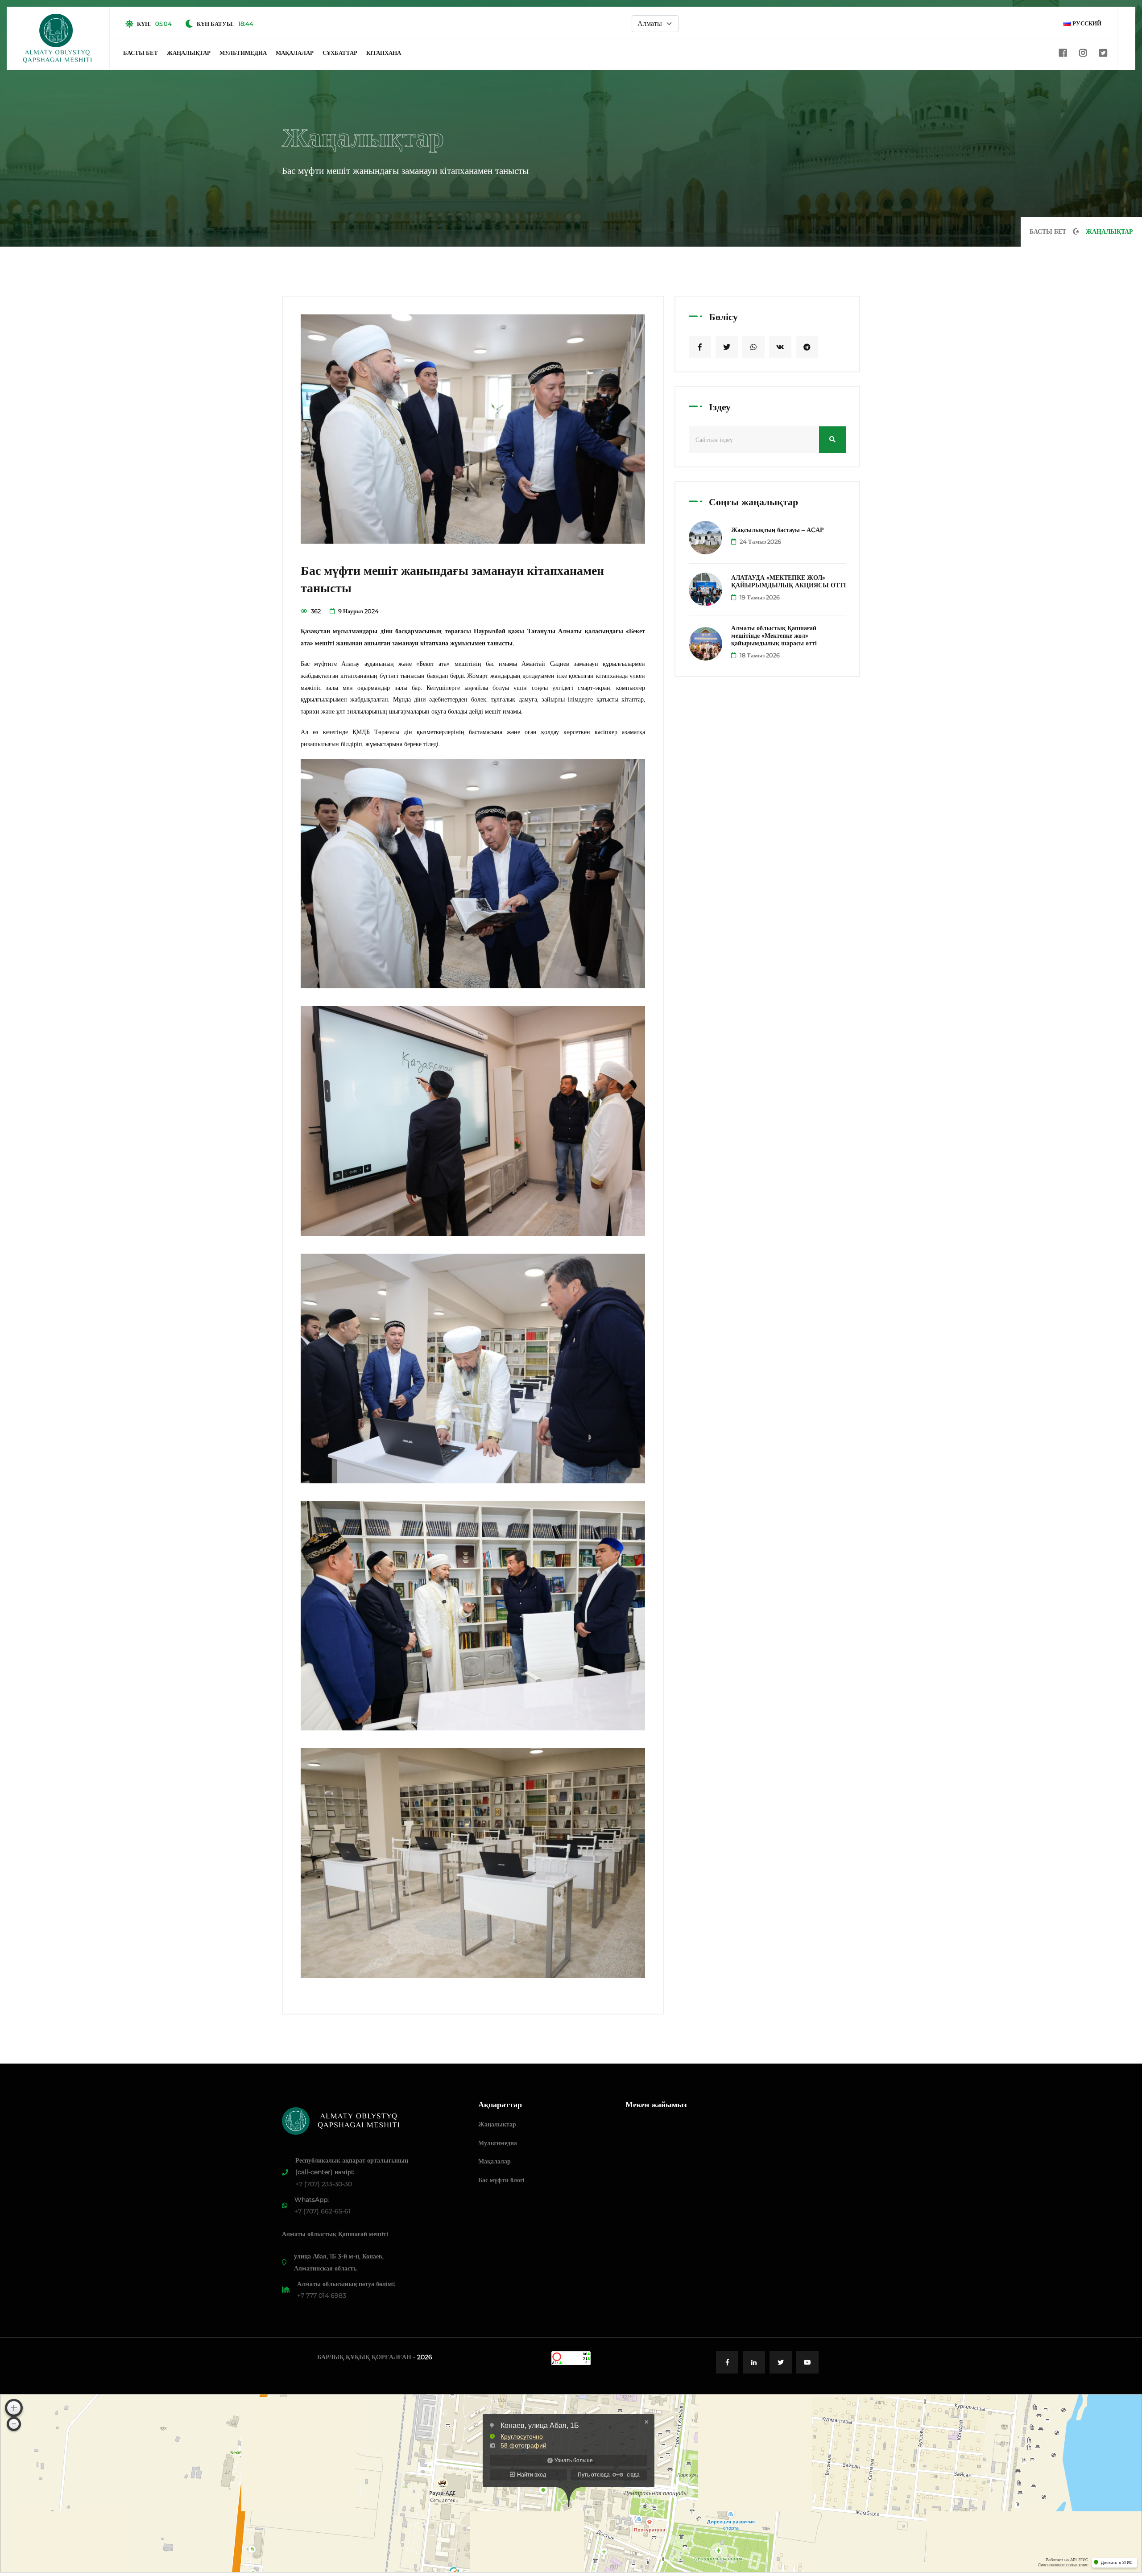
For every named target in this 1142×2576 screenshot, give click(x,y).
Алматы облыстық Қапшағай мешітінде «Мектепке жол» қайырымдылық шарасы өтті (774, 636)
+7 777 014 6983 (322, 2295)
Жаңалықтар (189, 53)
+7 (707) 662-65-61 (323, 2211)
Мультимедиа (243, 53)
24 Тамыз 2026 (760, 541)
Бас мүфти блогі (501, 2180)
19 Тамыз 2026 (759, 597)
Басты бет (141, 53)
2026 (425, 2357)
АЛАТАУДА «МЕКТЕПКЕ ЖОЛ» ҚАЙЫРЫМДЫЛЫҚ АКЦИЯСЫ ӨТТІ (788, 581)
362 (315, 611)
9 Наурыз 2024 (358, 611)
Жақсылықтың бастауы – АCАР (778, 530)
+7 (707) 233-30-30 (324, 2184)
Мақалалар (295, 53)
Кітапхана (384, 53)
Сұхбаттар (340, 53)
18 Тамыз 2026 (759, 655)
